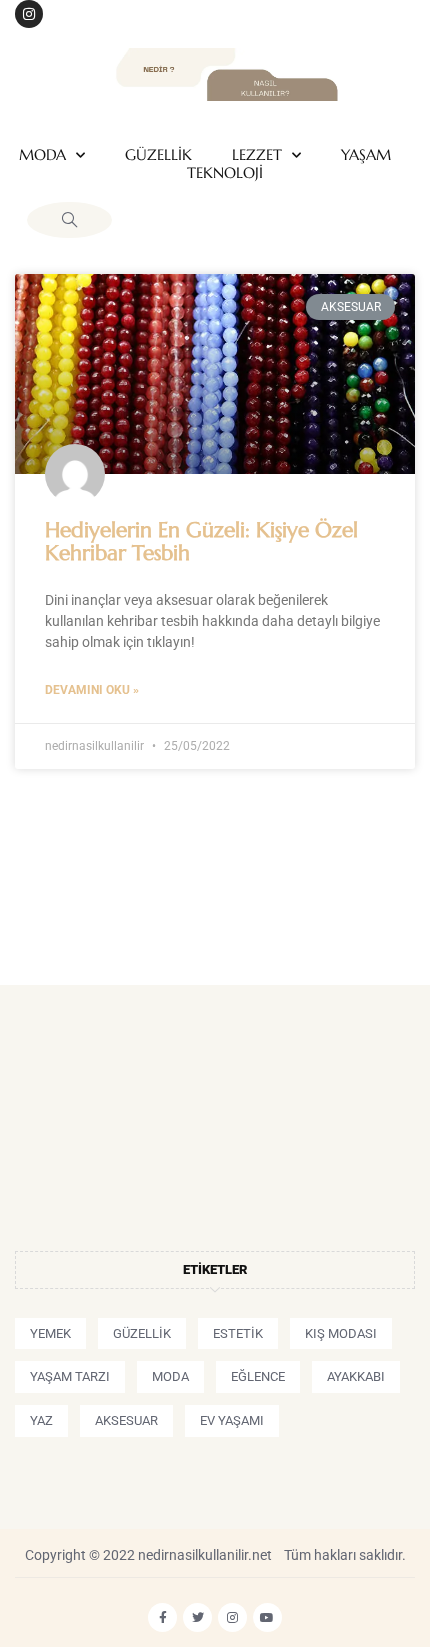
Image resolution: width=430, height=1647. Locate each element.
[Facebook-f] (162, 1617)
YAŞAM (366, 155)
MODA (42, 155)
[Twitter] (197, 1617)
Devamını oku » (92, 690)
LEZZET (257, 155)
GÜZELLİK (158, 155)
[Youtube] (267, 1617)
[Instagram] (29, 14)
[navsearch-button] (69, 220)
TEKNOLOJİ (225, 173)
